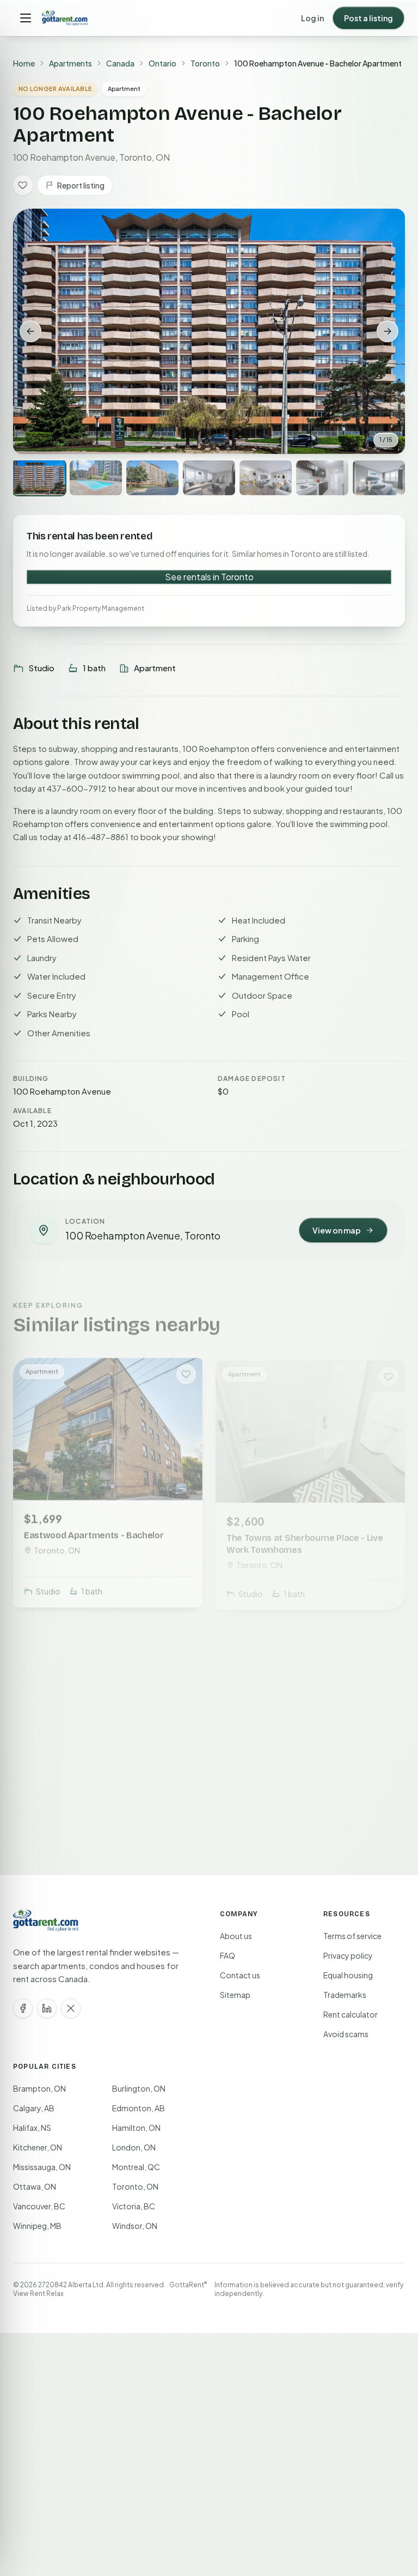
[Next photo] (388, 331)
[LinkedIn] (47, 2008)
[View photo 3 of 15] (152, 478)
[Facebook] (23, 2008)
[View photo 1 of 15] (39, 478)
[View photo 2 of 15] (96, 478)
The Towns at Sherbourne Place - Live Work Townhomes (305, 1536)
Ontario (162, 63)
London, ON (134, 2147)
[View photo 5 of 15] (266, 478)
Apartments (70, 63)
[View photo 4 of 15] (209, 478)
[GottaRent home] (65, 18)
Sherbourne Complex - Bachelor (91, 1792)
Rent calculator (351, 2014)
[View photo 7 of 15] (379, 478)
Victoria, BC (134, 2206)
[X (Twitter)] (71, 2008)
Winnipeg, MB (37, 2226)
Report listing (81, 185)
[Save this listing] (23, 185)
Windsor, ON (135, 2226)
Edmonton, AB (139, 2108)
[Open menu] (26, 18)
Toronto (205, 63)
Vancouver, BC (39, 2206)
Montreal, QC (136, 2167)
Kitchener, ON (38, 2147)
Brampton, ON (39, 2088)
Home (24, 63)
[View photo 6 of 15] (322, 478)
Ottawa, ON (35, 2186)
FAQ (228, 1955)
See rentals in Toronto (209, 577)
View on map (337, 1230)
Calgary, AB (34, 2108)
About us (236, 1936)
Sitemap (235, 1995)
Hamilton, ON (136, 2128)
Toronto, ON (135, 2186)
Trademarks (345, 1995)
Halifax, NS (32, 2128)
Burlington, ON (139, 2088)
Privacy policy (348, 1955)
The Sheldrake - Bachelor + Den (291, 1792)
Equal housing (348, 1975)
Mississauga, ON (42, 2167)
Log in (312, 18)
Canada (120, 63)
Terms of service (352, 1936)
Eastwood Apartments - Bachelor (94, 1530)
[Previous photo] (30, 331)
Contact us (240, 1975)
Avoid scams (346, 2034)
